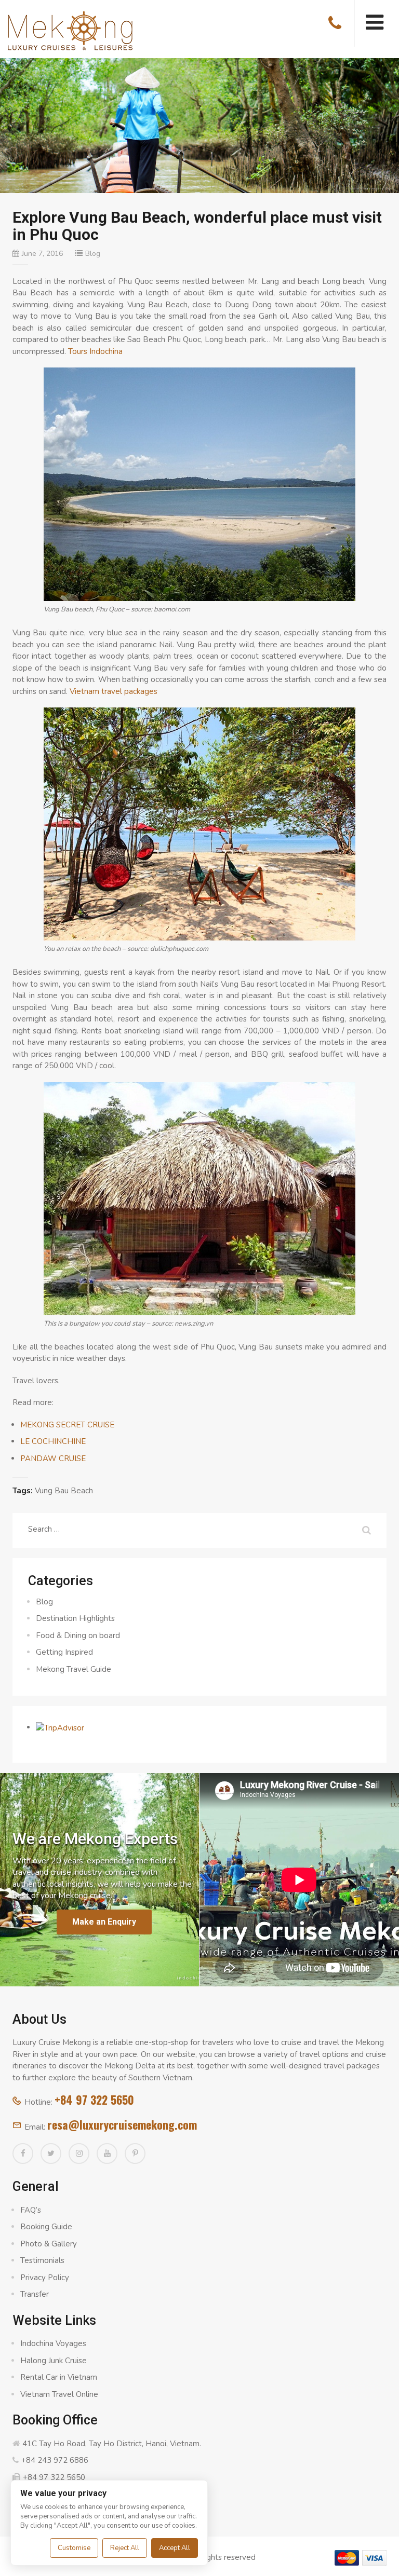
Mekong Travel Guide (74, 1669)
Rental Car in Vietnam (59, 2377)
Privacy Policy (45, 2278)
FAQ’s (31, 2210)
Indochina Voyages (53, 2343)
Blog (93, 254)
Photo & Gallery (49, 2244)
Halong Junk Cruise (54, 2361)
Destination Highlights (75, 1618)
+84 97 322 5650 (94, 2100)
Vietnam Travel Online (59, 2394)
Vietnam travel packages (114, 691)
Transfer (35, 2294)
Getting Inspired (64, 1652)
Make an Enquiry (104, 1922)
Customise (74, 2548)
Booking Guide (46, 2227)
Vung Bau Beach (64, 1491)
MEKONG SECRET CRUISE (67, 1425)
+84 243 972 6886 (55, 2460)
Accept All (175, 2548)
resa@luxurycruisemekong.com (122, 2124)
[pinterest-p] (135, 2154)
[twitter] (51, 2154)
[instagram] (79, 2154)
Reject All (125, 2548)
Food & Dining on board (78, 1635)
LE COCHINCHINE (53, 1441)
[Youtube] (107, 2154)
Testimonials (42, 2260)
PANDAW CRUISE (53, 1459)
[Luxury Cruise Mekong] (70, 30)
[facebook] (23, 2154)
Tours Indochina (95, 351)
